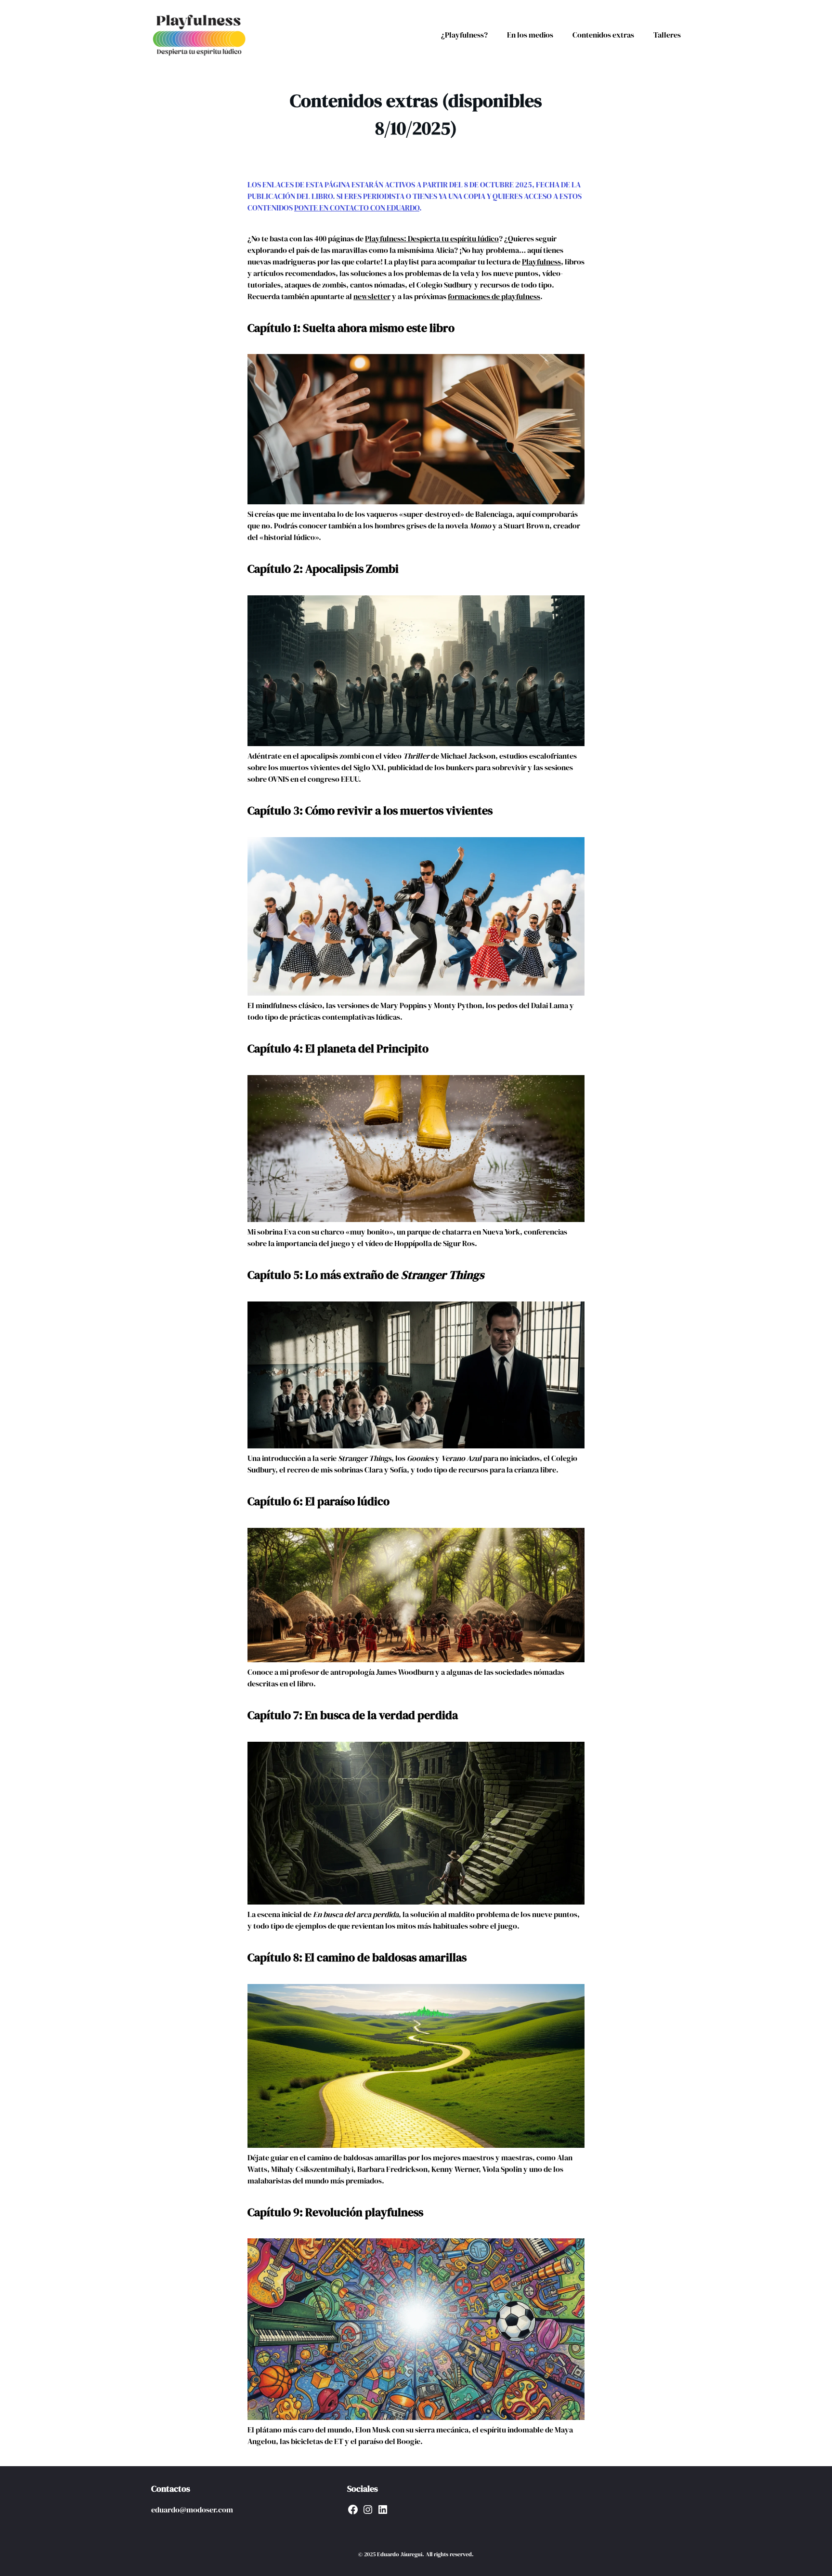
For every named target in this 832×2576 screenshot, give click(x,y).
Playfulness (541, 262)
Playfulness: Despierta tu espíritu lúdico (432, 238)
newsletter (372, 296)
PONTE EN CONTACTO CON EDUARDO (357, 208)
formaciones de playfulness (494, 296)
